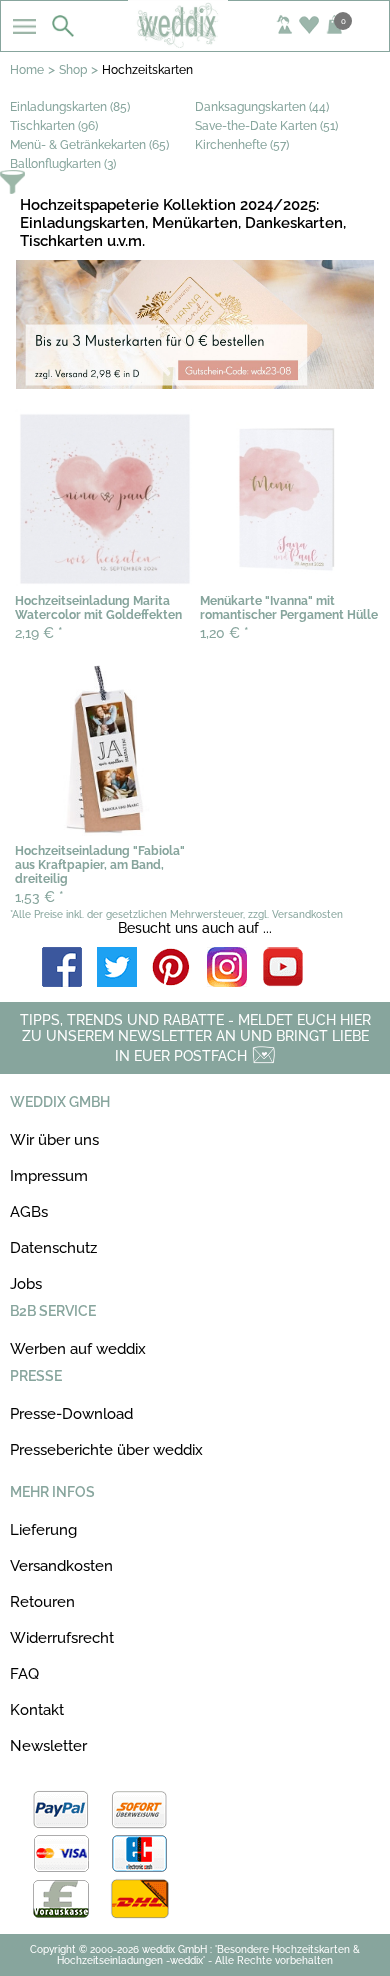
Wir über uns (54, 1140)
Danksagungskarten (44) (262, 107)
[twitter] (117, 968)
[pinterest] (172, 968)
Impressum (49, 1176)
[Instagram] (227, 968)
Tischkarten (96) (54, 126)
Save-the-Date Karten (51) (266, 126)
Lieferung (43, 1530)
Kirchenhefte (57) (242, 145)
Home (27, 70)
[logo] (195, 42)
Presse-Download (71, 1414)
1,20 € (224, 633)
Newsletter (48, 1746)
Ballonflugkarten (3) (63, 164)
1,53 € (39, 897)
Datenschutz (53, 1248)
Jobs (26, 1284)
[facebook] (62, 968)
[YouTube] (283, 968)
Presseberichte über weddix (106, 1450)
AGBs (29, 1212)
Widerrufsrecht (62, 1638)
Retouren (42, 1602)
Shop (73, 70)
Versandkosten (61, 1566)
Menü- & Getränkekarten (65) (89, 145)
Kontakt (37, 1710)
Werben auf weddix (78, 1349)
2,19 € (39, 633)
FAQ (24, 1674)
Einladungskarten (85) (70, 107)
